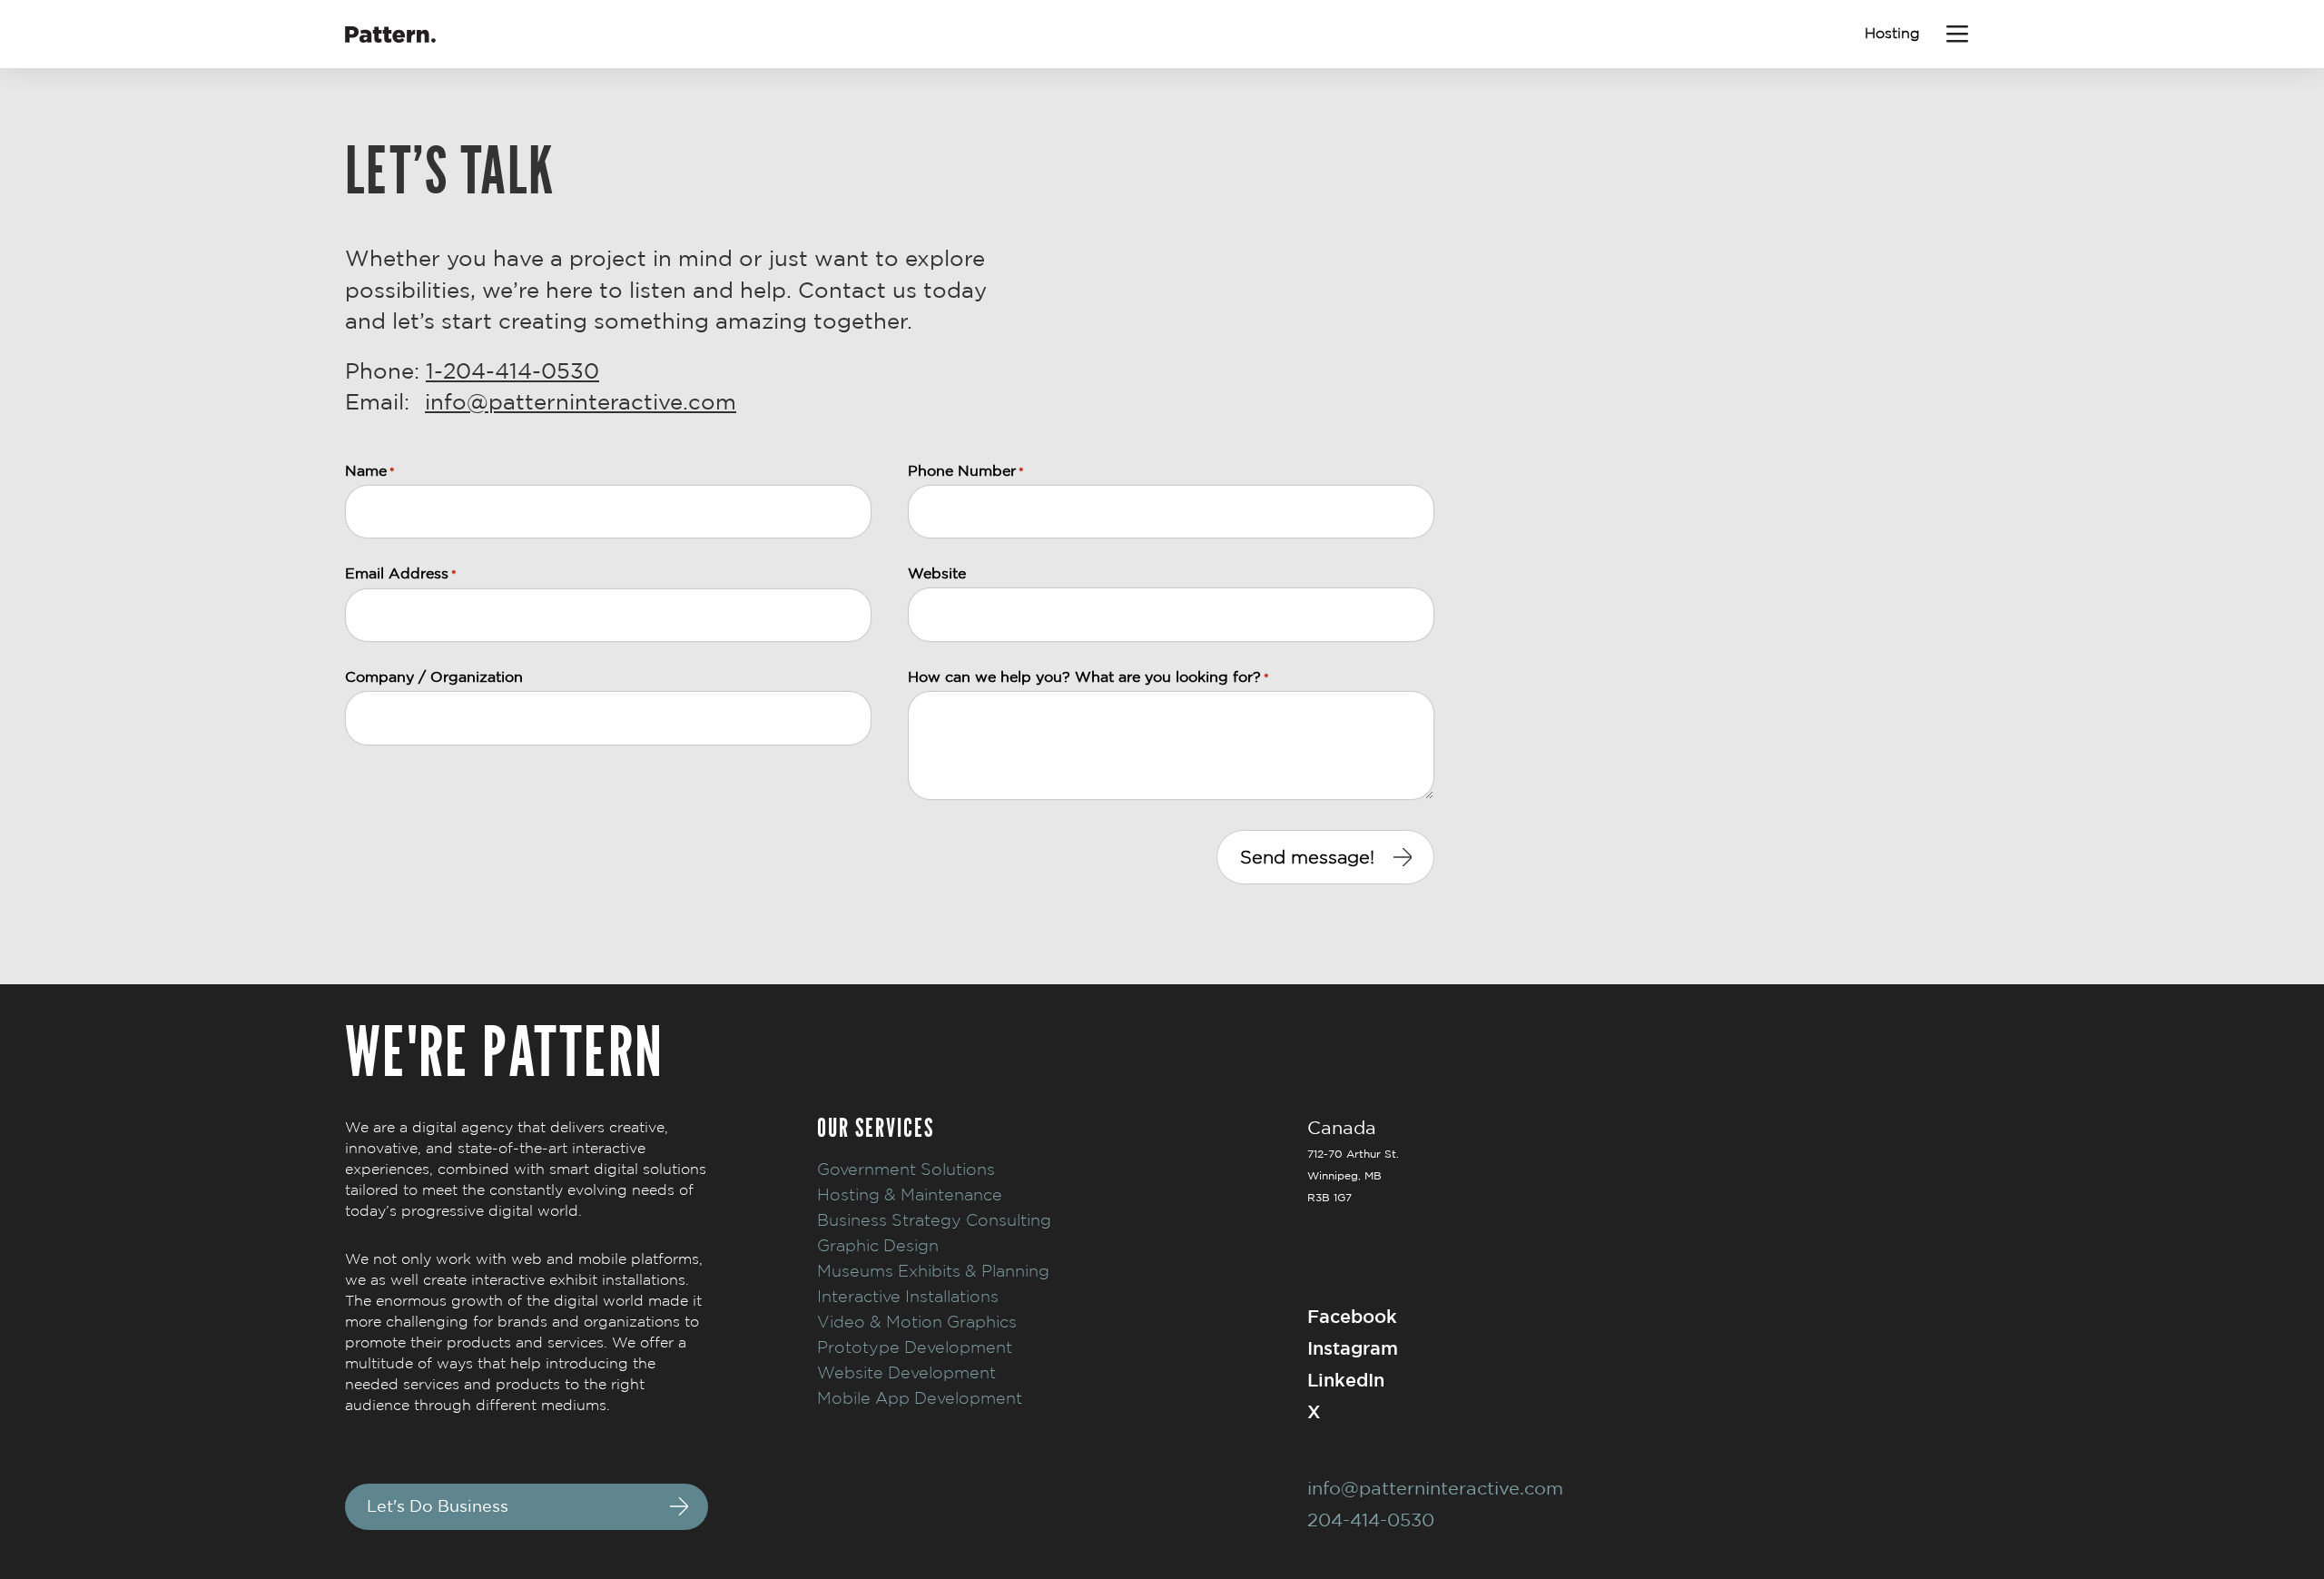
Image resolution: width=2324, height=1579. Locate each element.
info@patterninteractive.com (581, 401)
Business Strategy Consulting (934, 1220)
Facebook (1352, 1316)
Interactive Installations (908, 1296)
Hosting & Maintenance (910, 1194)
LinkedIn (1346, 1380)
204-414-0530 (1371, 1520)
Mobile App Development (920, 1398)
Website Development (906, 1372)
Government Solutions (906, 1169)
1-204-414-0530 (512, 370)
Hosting (1892, 33)
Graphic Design (878, 1245)
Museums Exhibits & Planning (933, 1271)
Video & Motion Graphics (917, 1322)
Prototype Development (915, 1347)
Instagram (1353, 1348)
